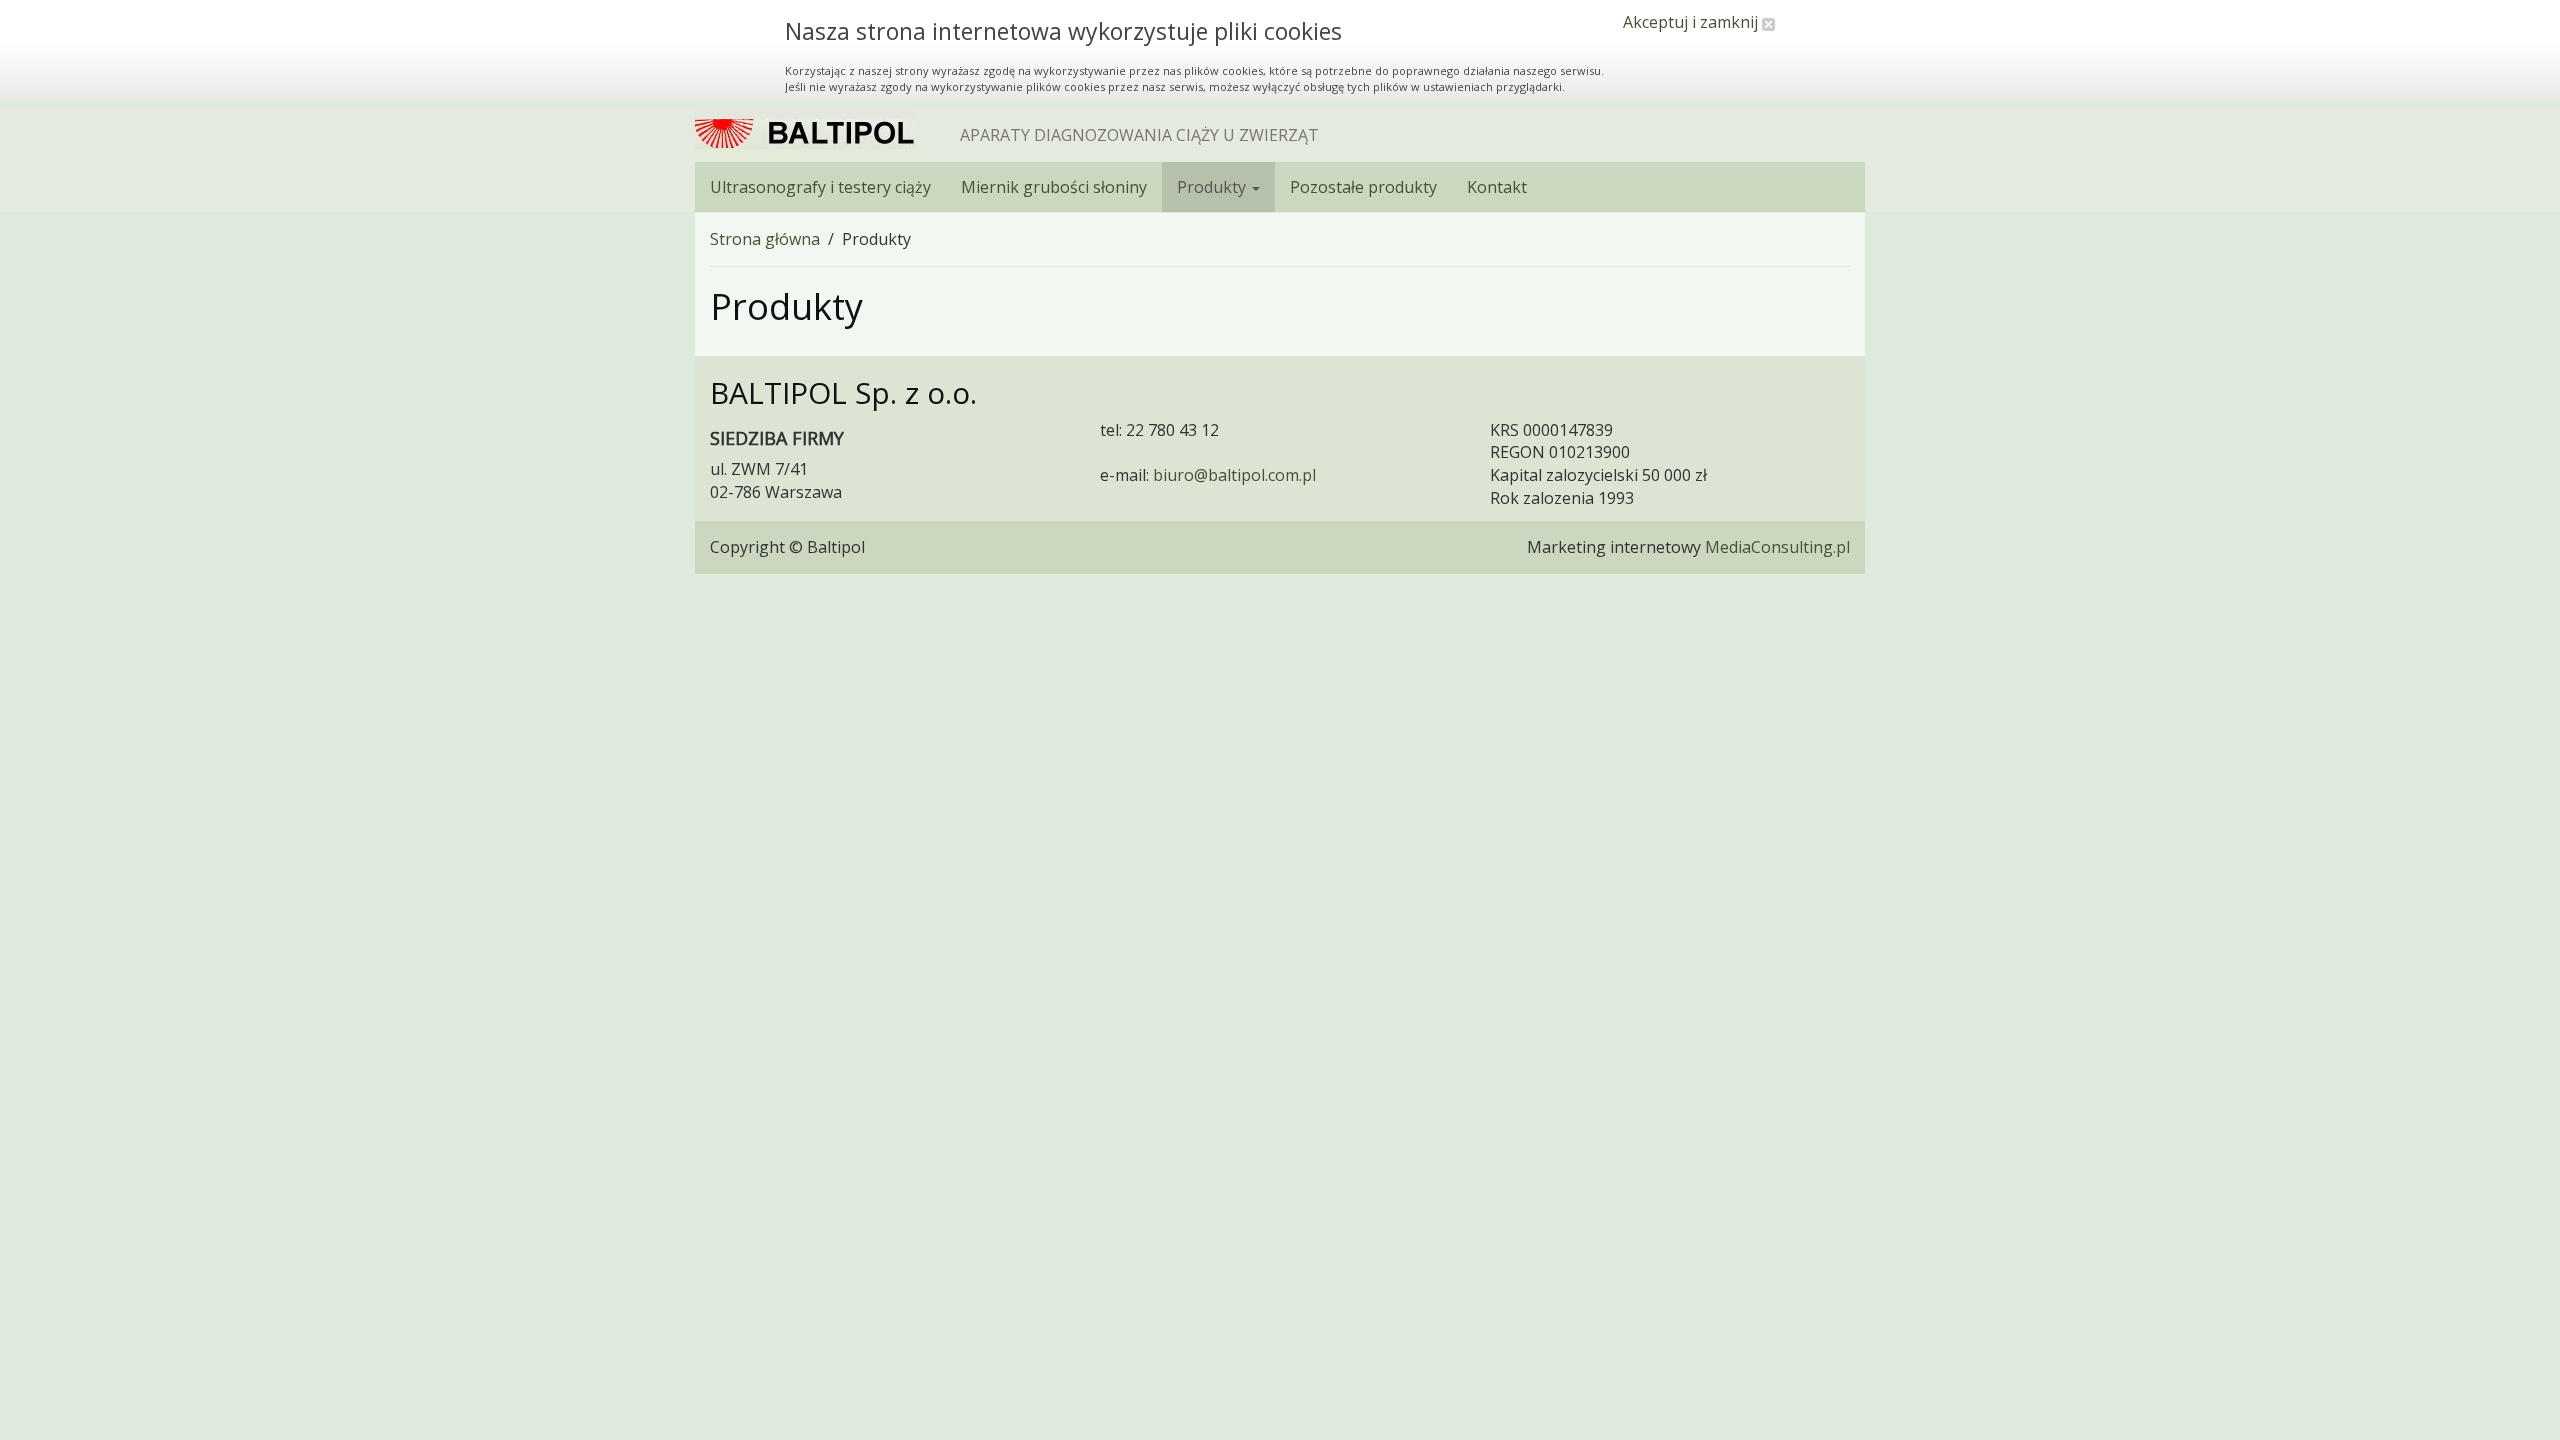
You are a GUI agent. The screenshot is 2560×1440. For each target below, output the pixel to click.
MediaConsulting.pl (1777, 547)
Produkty (1213, 187)
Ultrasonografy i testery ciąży (820, 187)
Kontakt (1497, 187)
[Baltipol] (805, 134)
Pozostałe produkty (1363, 187)
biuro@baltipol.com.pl (1234, 475)
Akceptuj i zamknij (1692, 22)
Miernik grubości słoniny (1054, 187)
